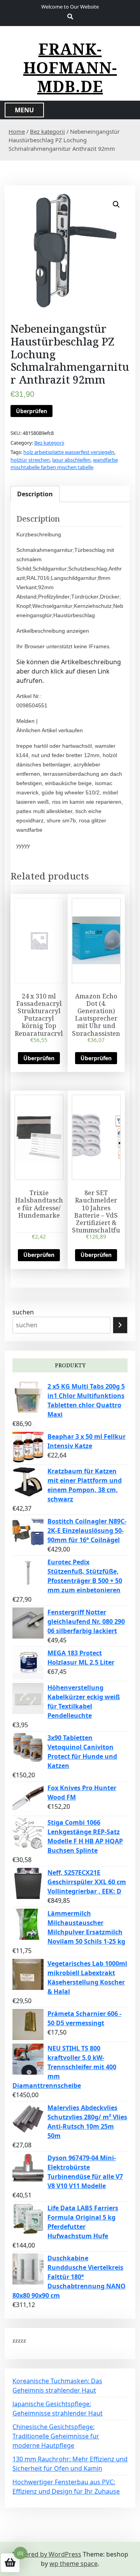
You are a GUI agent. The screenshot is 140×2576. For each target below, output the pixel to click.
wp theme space (73, 2564)
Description (35, 494)
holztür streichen (30, 460)
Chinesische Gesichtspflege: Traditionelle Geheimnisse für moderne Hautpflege (56, 2436)
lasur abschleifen (71, 460)
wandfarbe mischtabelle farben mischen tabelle (64, 464)
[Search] (120, 1325)
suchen (23, 1312)
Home (17, 131)
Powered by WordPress (47, 2554)
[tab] (35, 494)
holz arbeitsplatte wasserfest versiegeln (69, 452)
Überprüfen (31, 411)
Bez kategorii (47, 131)
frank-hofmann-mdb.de (70, 68)
